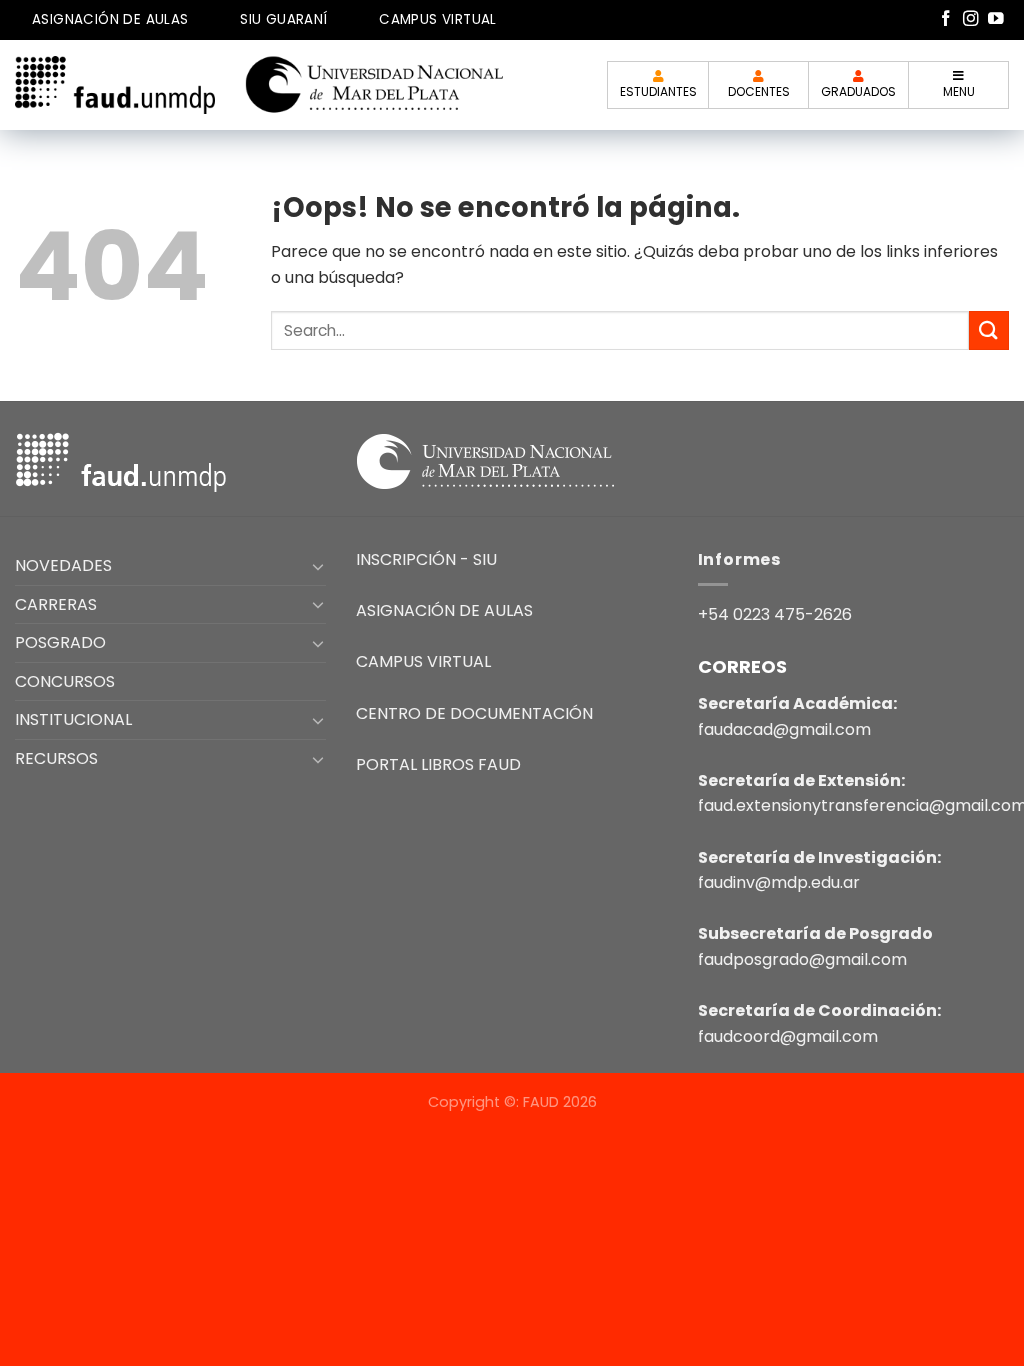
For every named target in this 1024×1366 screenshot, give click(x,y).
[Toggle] (319, 566)
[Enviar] (989, 330)
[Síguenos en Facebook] (946, 19)
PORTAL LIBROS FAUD (438, 764)
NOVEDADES (63, 565)
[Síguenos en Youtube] (996, 19)
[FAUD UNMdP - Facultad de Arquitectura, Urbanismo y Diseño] (115, 84)
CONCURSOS (65, 681)
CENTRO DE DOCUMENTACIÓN (474, 713)
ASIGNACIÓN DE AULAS (110, 19)
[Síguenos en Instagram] (971, 19)
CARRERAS (56, 604)
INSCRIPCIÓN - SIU (426, 559)
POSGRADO (60, 642)
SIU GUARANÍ (283, 19)
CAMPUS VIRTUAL (438, 19)
